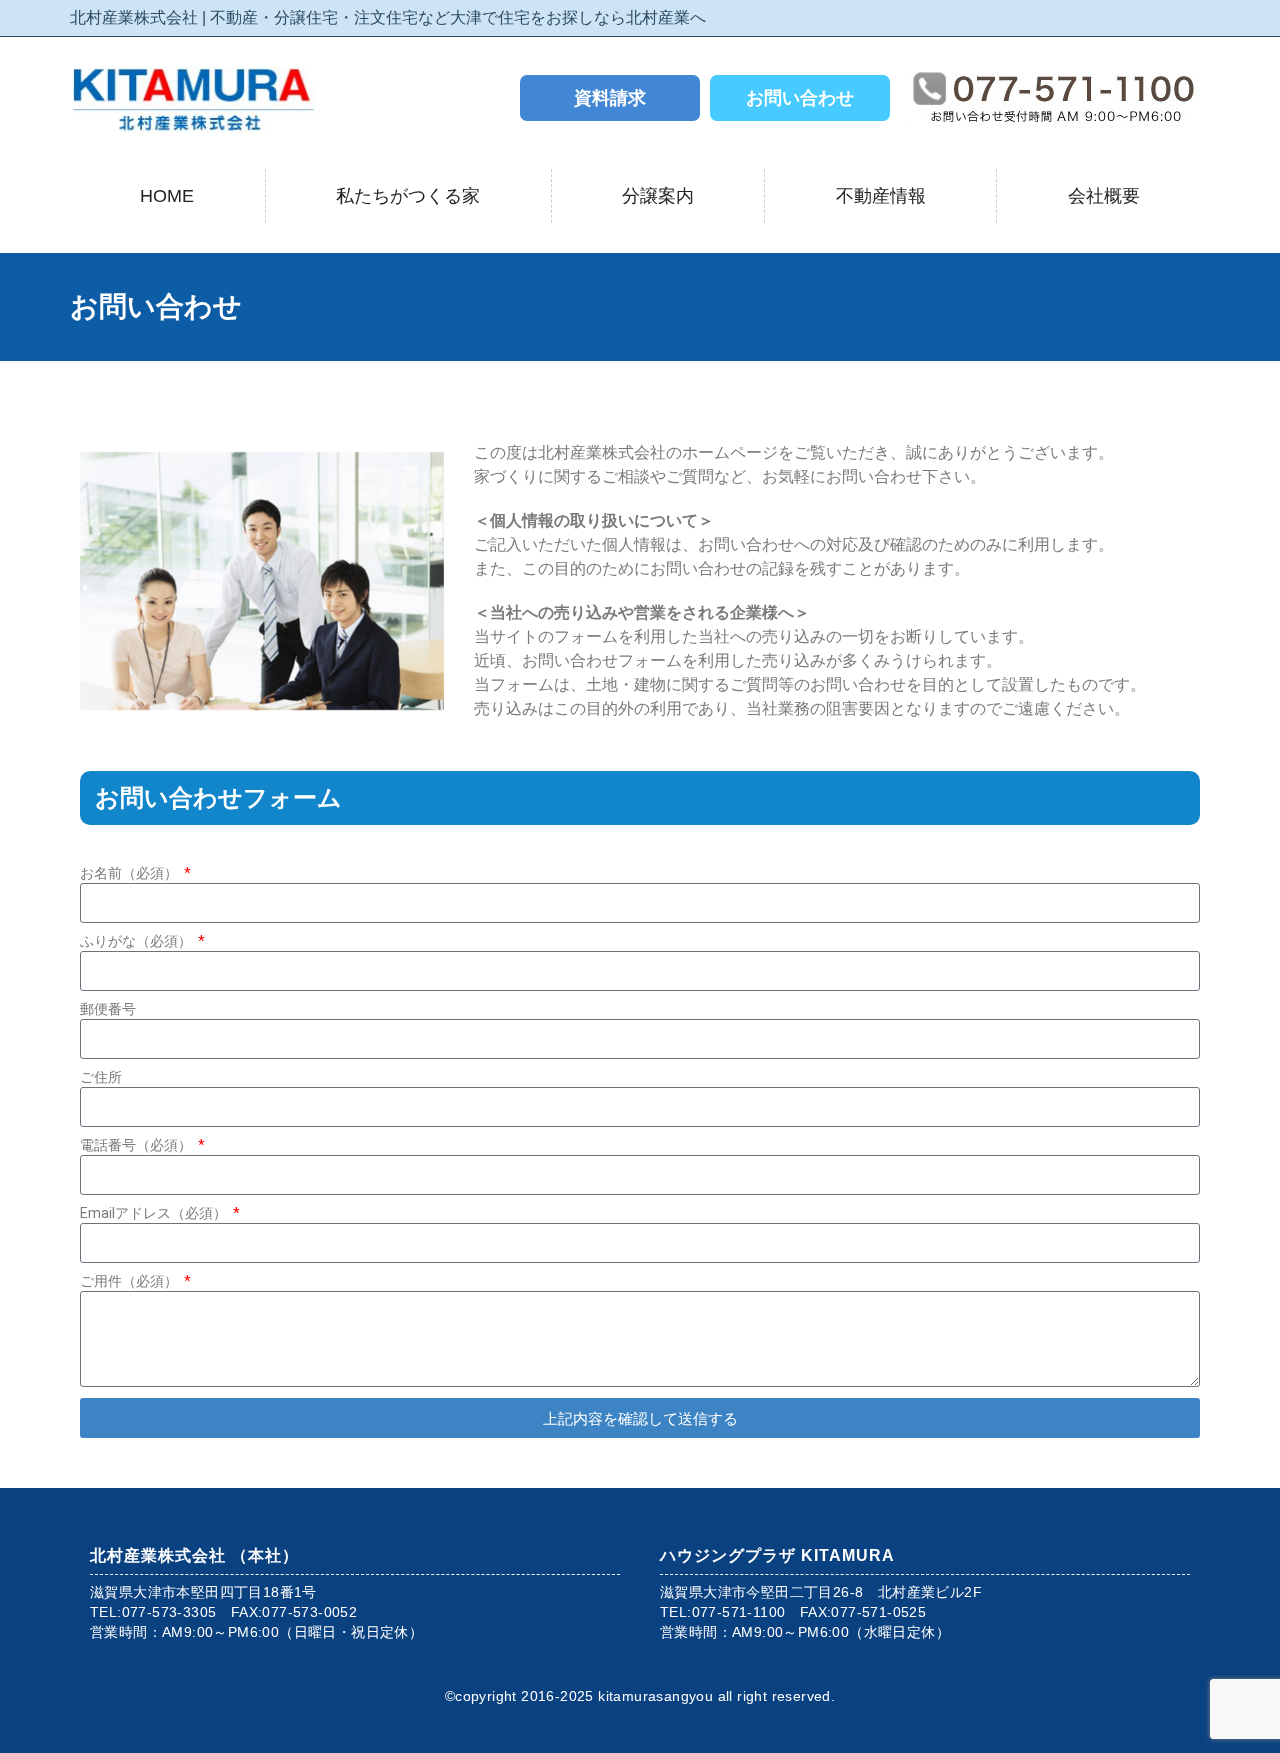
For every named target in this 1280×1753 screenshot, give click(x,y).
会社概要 (1104, 196)
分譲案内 (658, 196)
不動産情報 (881, 196)
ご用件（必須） (130, 1281)
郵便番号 (108, 1009)
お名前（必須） (130, 873)
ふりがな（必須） (137, 941)
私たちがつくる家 (408, 196)
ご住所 (101, 1077)
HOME (167, 196)
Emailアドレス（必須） (155, 1213)
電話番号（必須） (137, 1145)
